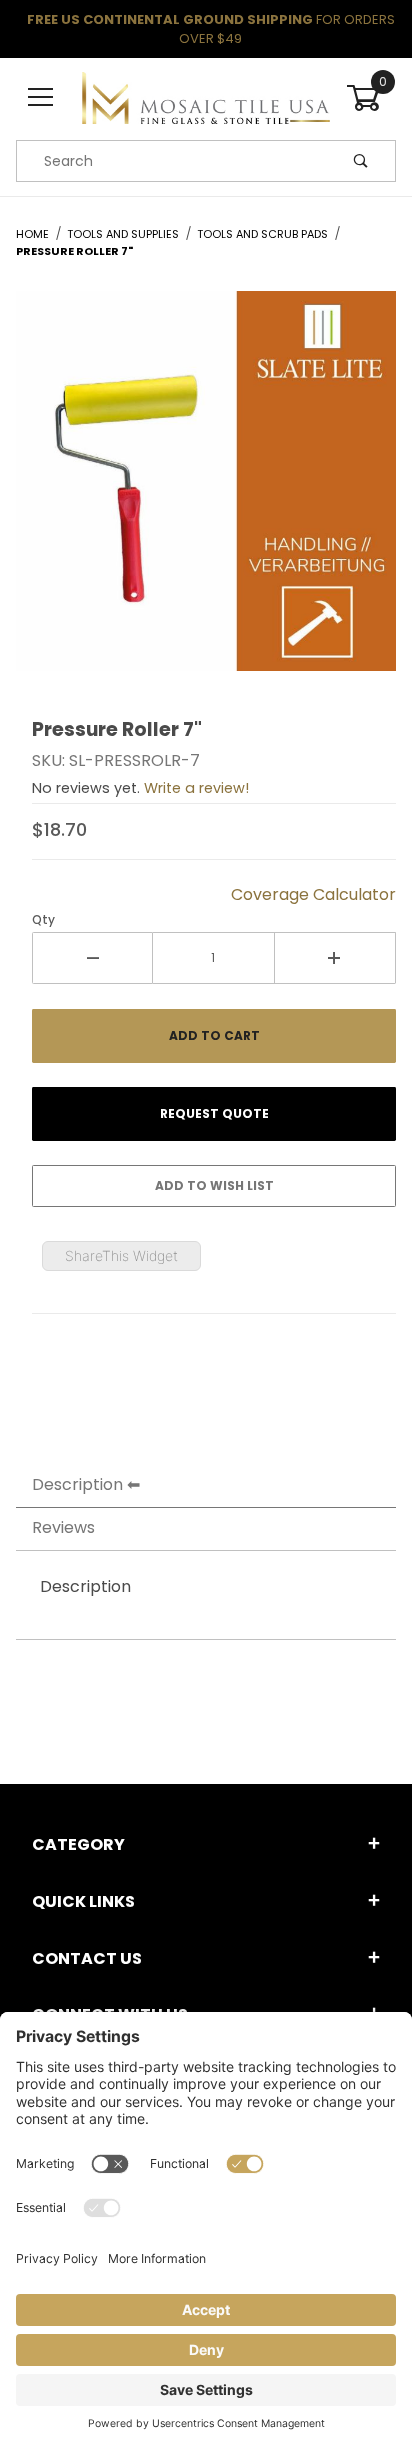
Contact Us (87, 1958)
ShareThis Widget (121, 1255)
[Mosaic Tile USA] (206, 97)
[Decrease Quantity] (92, 958)
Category (78, 1844)
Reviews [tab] (63, 1527)
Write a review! (196, 788)
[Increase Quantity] (335, 958)
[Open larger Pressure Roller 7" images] (206, 496)
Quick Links (83, 1901)
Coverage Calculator (313, 894)
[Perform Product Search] (361, 161)
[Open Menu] (41, 98)
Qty (43, 919)
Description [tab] (77, 1484)
